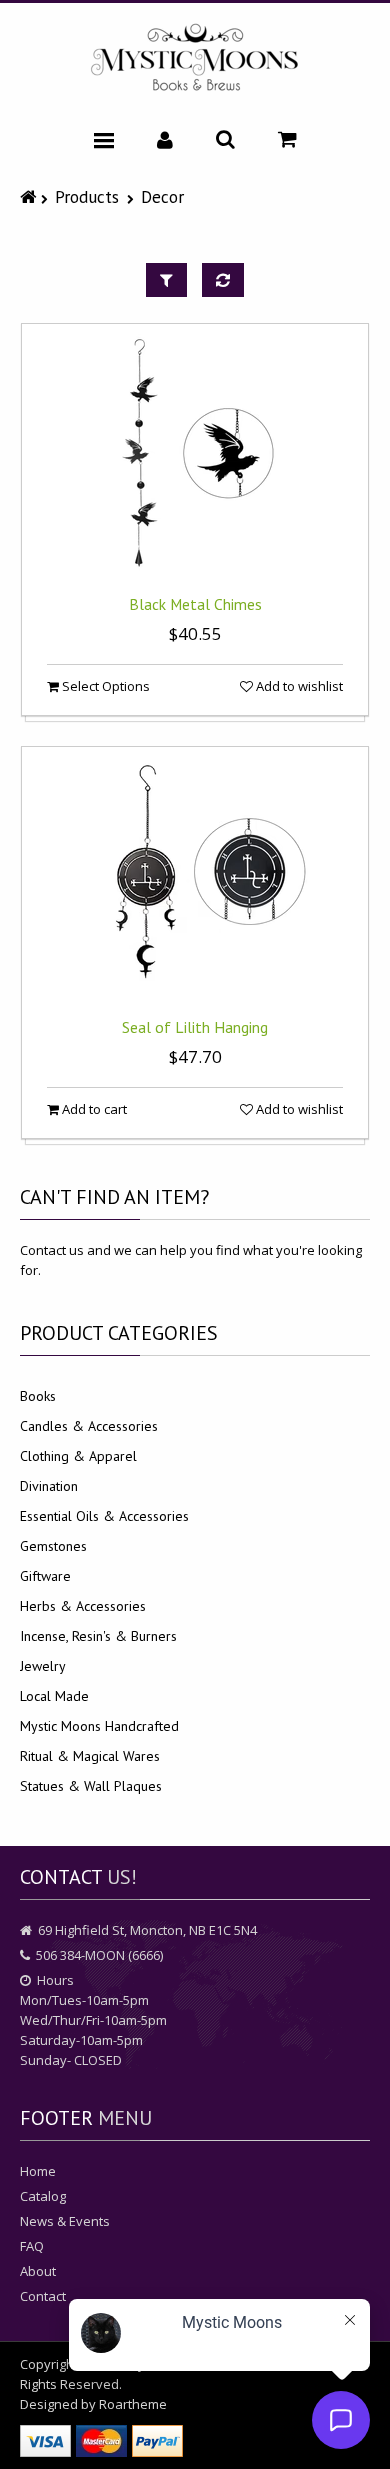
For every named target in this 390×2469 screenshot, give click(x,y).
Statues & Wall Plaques (91, 1786)
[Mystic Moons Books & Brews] (195, 58)
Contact (43, 2296)
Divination (49, 1486)
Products (87, 196)
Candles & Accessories (89, 1426)
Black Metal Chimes (195, 604)
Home (38, 2171)
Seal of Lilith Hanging (195, 1027)
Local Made (54, 1696)
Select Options (104, 686)
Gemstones (53, 1546)
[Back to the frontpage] (30, 196)
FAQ (32, 2246)
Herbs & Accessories (83, 1606)
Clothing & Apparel (78, 1456)
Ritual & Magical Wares (90, 1756)
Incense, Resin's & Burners (98, 1636)
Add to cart (93, 1109)
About (38, 2271)
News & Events (65, 2221)
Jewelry (43, 1666)
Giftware (45, 1576)
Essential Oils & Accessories (104, 1516)
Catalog (43, 2196)
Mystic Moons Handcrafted (99, 1726)
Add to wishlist (298, 686)
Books (38, 1396)
